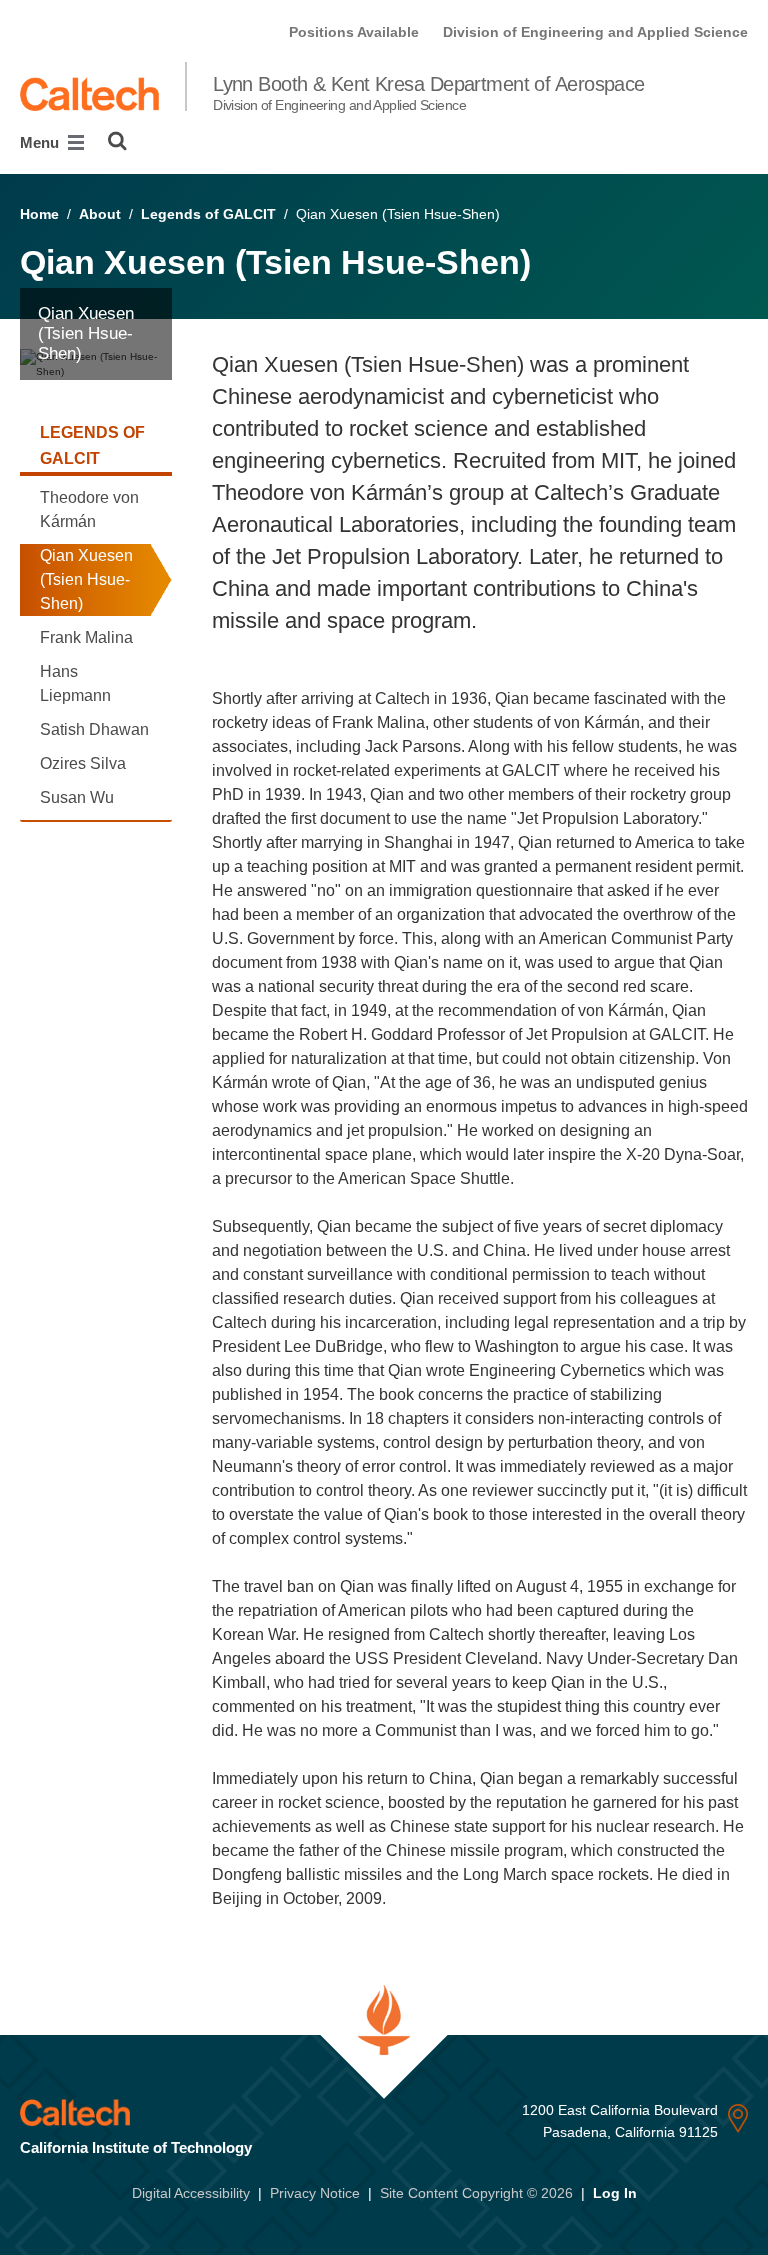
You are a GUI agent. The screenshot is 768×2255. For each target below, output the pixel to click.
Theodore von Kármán (89, 509)
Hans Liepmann (75, 683)
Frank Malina (86, 637)
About (100, 214)
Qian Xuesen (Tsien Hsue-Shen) (86, 579)
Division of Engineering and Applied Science (595, 32)
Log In (615, 2193)
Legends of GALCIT (208, 214)
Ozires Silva (83, 763)
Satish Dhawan (94, 729)
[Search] (117, 141)
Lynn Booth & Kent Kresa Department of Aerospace (429, 93)
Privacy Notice (315, 2193)
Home (39, 214)
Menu (41, 142)
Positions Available (354, 32)
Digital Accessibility (191, 2193)
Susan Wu (77, 797)
